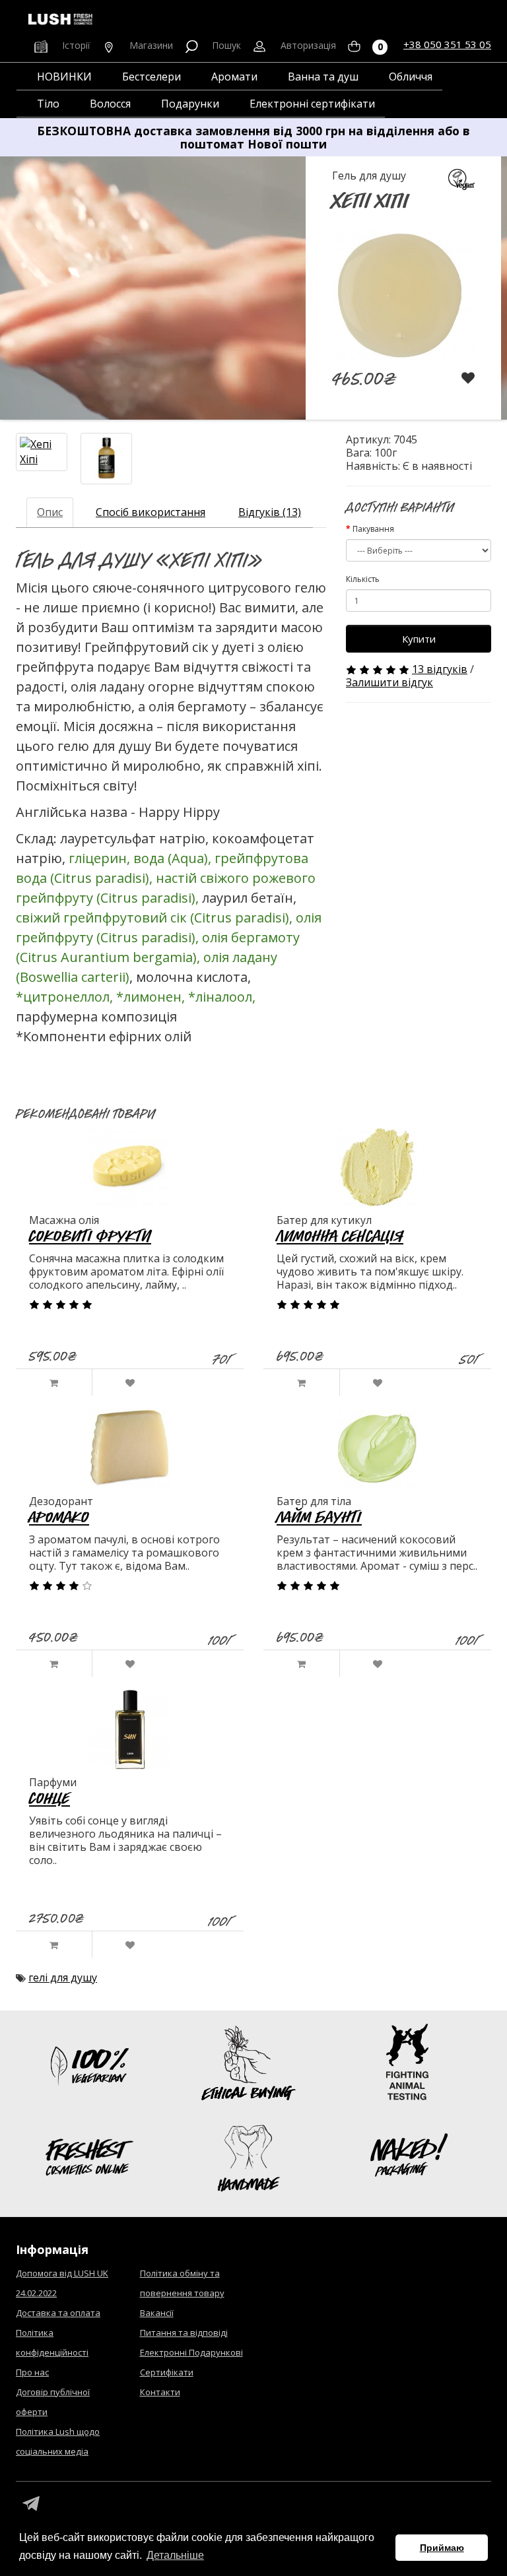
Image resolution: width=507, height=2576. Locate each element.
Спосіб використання (151, 512)
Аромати (234, 77)
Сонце (50, 1798)
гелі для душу (63, 1978)
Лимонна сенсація (340, 1236)
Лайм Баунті (319, 1517)
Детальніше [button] (175, 2555)
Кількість (363, 579)
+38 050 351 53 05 (447, 44)
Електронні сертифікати (312, 104)
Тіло (48, 104)
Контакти (160, 2392)
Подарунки (190, 104)
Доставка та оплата (58, 2313)
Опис (50, 512)
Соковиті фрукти (90, 1236)
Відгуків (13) (270, 512)
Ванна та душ (323, 77)
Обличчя (411, 77)
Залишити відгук (389, 682)
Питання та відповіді (184, 2333)
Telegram (31, 2504)
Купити (419, 639)
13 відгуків (440, 669)
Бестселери (152, 77)
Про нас (32, 2372)
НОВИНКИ (64, 77)
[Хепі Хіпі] (42, 452)
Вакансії (157, 2313)
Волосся (110, 104)
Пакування (373, 529)
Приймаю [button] (442, 2548)
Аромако (59, 1517)
